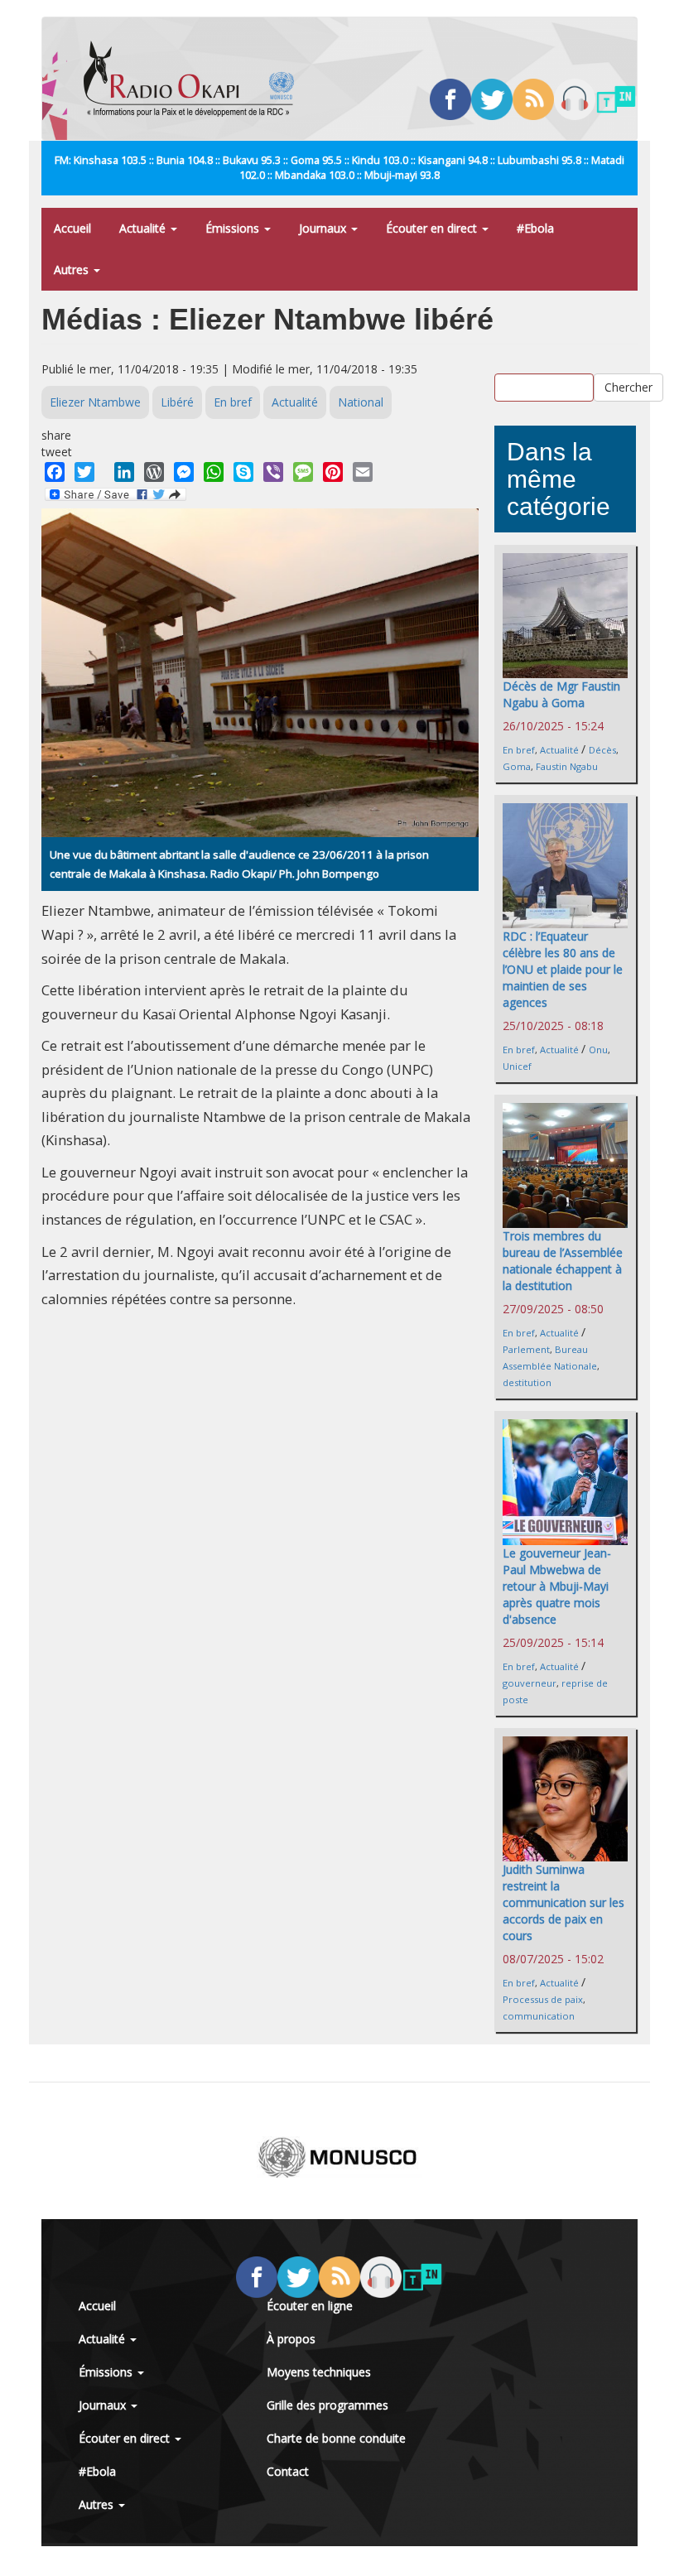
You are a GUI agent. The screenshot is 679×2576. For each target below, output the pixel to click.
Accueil (72, 228)
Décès (602, 750)
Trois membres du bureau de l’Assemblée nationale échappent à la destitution (563, 1261)
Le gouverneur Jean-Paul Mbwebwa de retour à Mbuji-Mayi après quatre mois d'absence (557, 1586)
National (361, 402)
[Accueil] (195, 79)
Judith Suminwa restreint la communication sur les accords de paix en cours (563, 1902)
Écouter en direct (433, 228)
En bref (233, 402)
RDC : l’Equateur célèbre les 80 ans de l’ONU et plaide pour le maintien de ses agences (563, 969)
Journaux (324, 228)
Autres (73, 270)
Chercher (628, 387)
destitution (527, 1382)
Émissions (234, 228)
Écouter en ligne (310, 2306)
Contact (288, 2471)
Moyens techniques (319, 2372)
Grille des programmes (327, 2405)
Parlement (526, 1349)
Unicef (517, 1066)
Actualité (144, 228)
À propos (291, 2339)
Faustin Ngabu (567, 766)
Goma (517, 766)
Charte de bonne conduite (336, 2438)
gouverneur (530, 1683)
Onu (598, 1050)
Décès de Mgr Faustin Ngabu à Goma (561, 694)
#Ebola (535, 228)
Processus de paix (543, 1999)
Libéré (177, 402)
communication (539, 2016)
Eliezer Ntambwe (95, 402)
